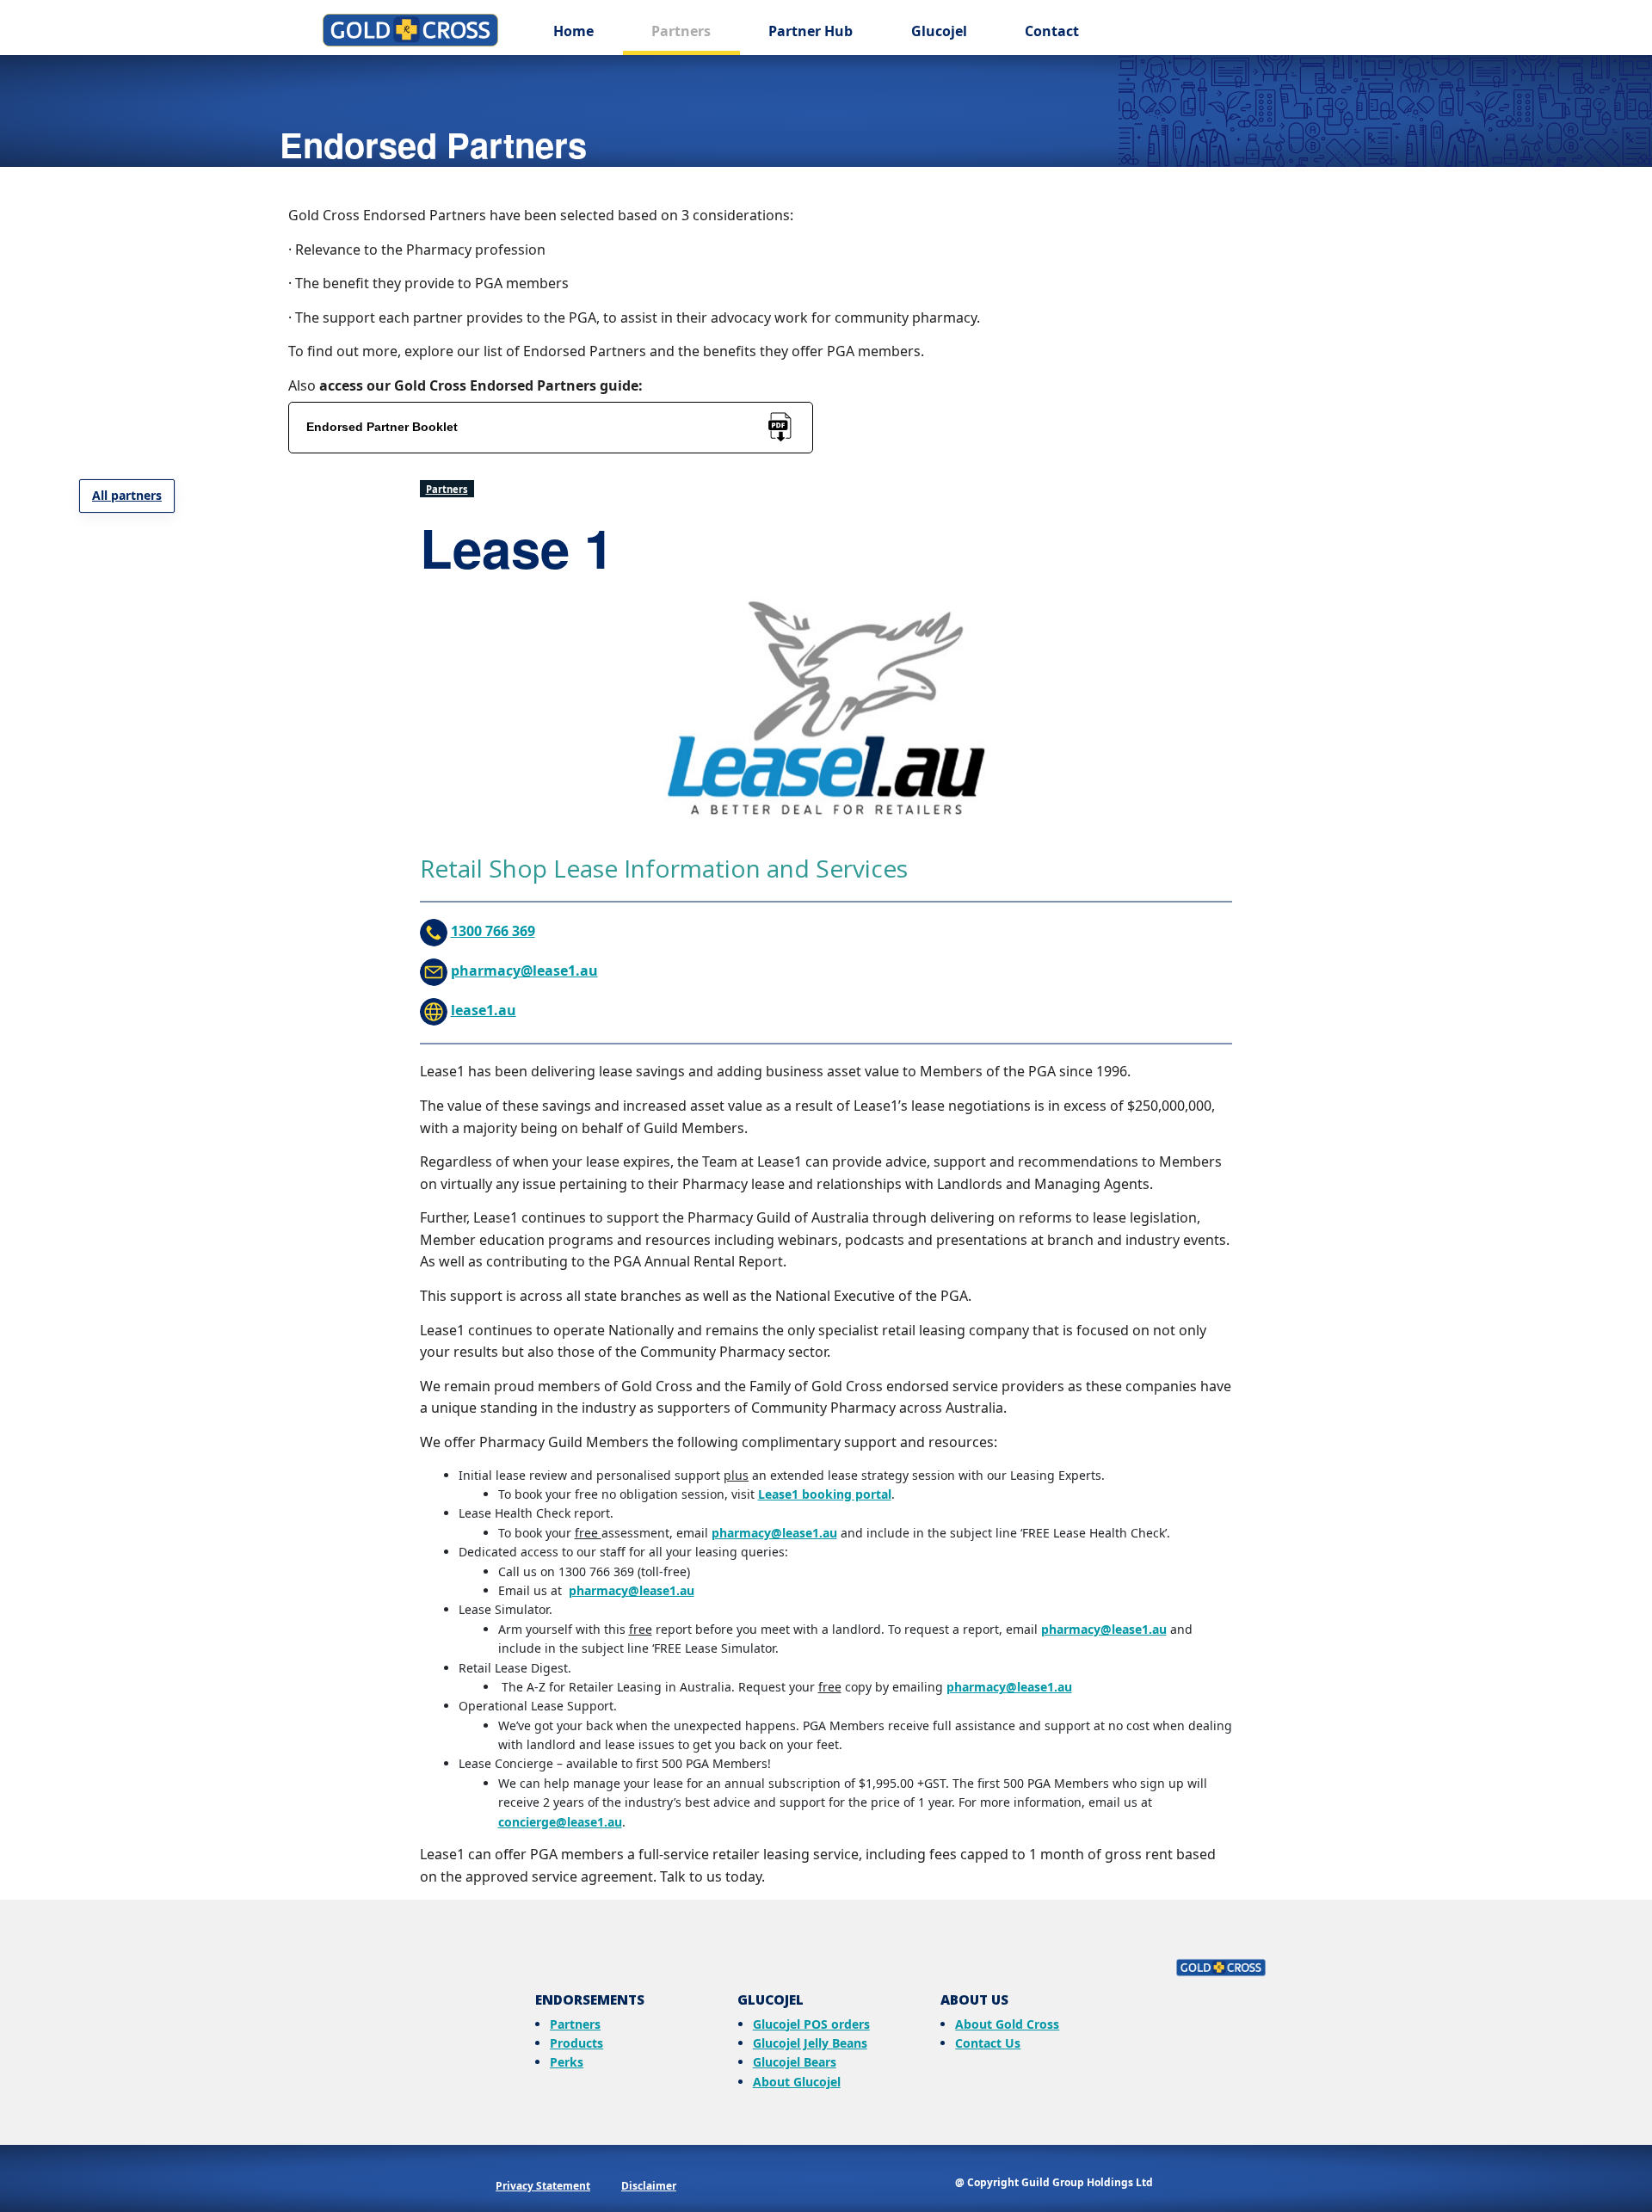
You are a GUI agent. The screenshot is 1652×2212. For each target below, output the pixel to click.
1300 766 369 (493, 931)
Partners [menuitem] (681, 31)
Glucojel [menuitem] (939, 31)
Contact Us (988, 2043)
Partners (447, 489)
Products (576, 2043)
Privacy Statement (543, 2186)
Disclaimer (649, 2186)
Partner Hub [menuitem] (811, 31)
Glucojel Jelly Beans (810, 2043)
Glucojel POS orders (811, 2024)
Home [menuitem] (573, 31)
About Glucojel (797, 2082)
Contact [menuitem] (1052, 31)
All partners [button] (127, 495)
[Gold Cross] (826, 1965)
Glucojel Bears (795, 2062)
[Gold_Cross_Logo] (410, 30)
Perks (567, 2062)
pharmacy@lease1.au (524, 970)
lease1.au (484, 1010)
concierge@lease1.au (560, 1822)
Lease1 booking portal (825, 1494)
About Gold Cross (1007, 2024)
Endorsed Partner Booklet (382, 427)
